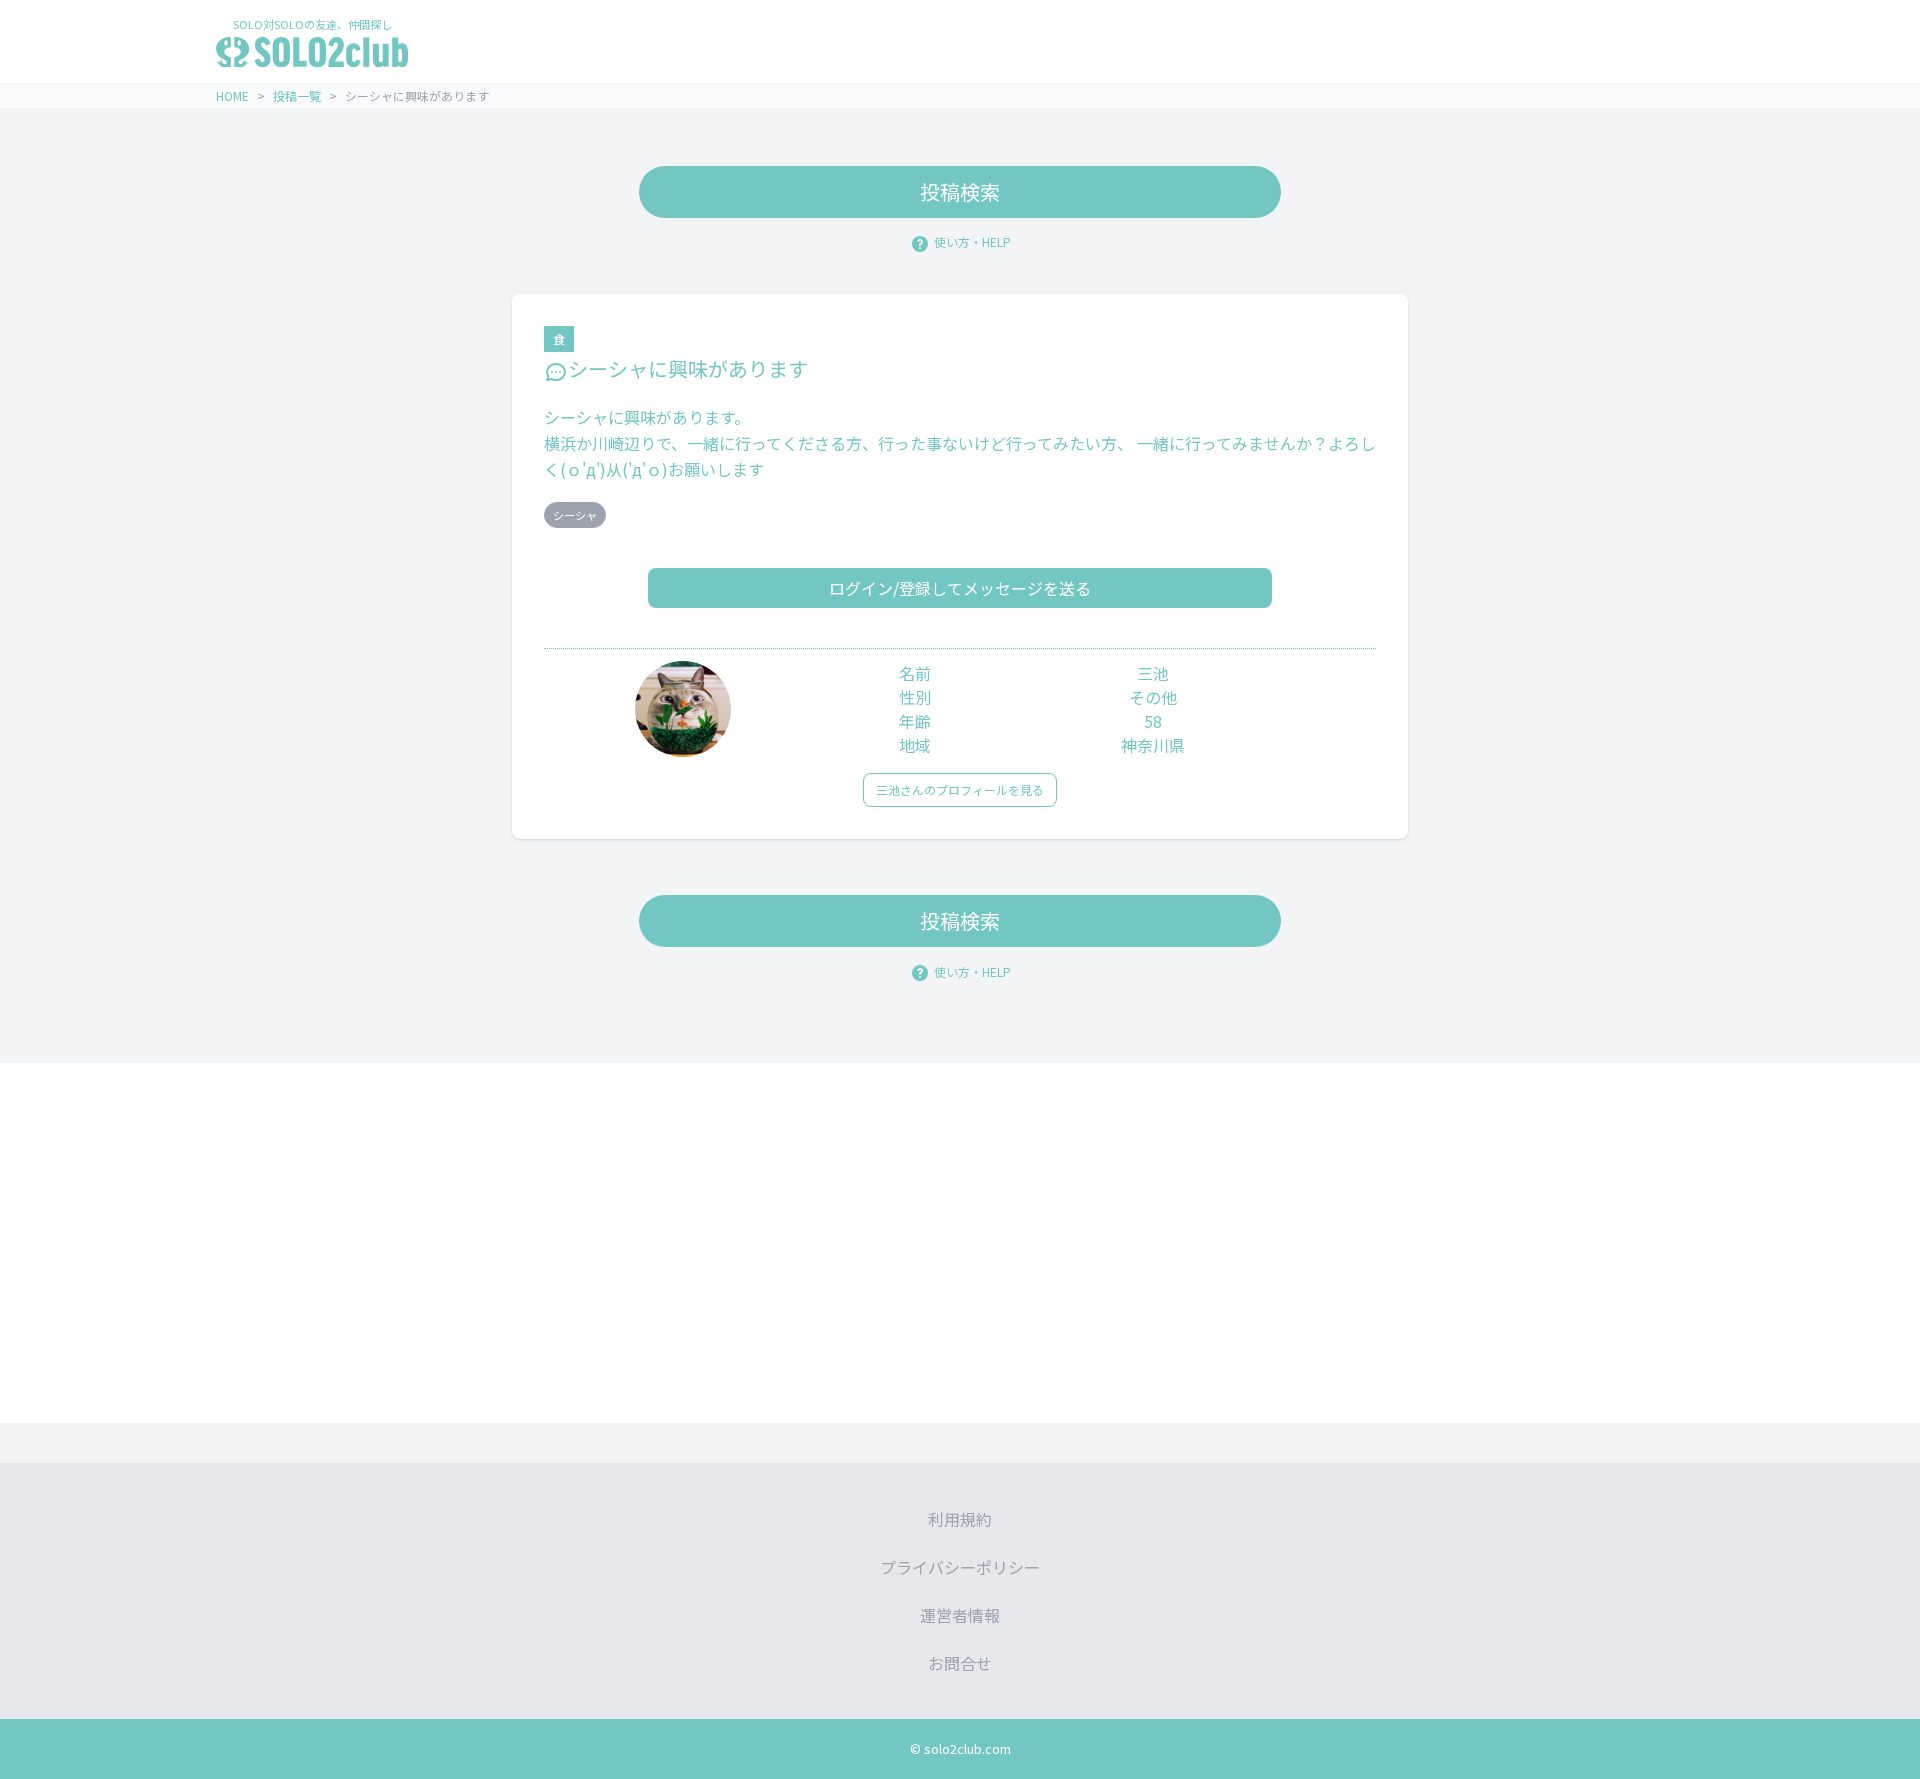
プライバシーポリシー (960, 1567)
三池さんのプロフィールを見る (960, 789)
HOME (232, 95)
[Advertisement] (960, 1243)
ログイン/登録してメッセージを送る (960, 588)
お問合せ (960, 1663)
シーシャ (575, 515)
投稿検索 (960, 191)
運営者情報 (960, 1615)
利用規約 (960, 1519)
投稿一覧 (297, 95)
